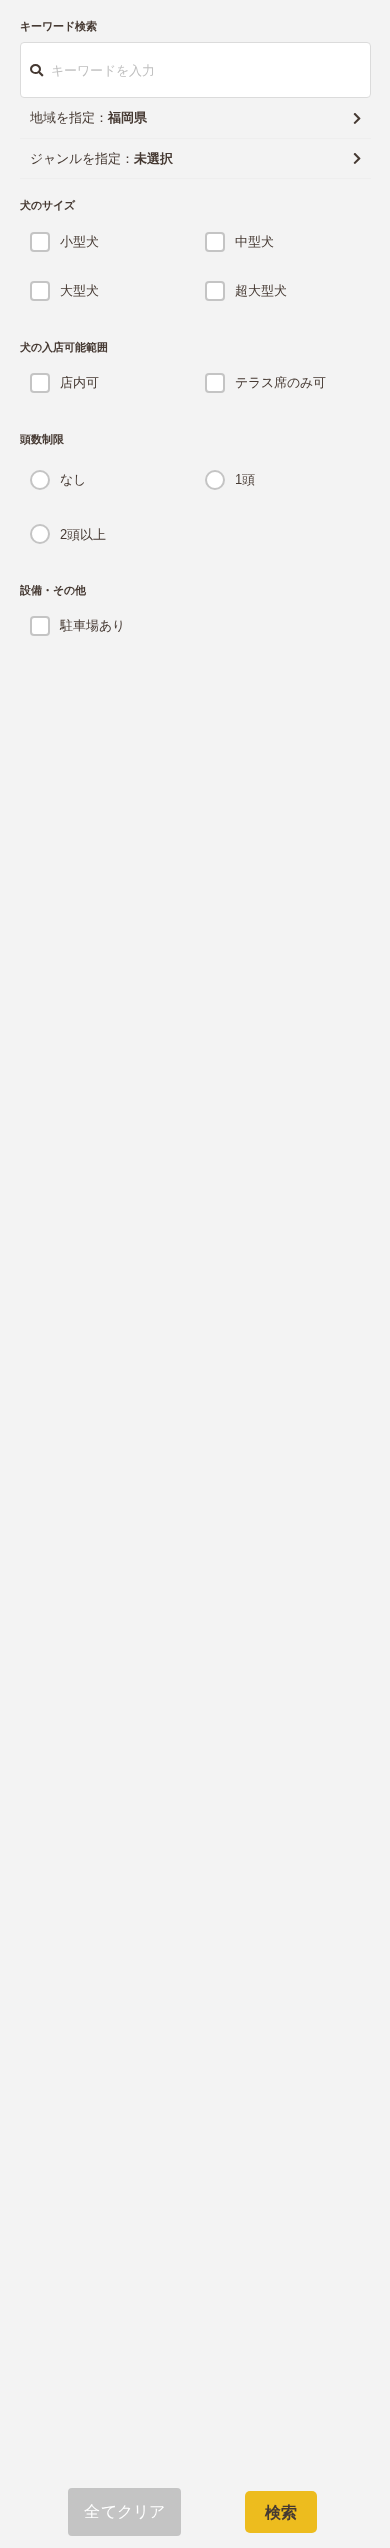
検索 (281, 2512)
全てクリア (124, 2511)
